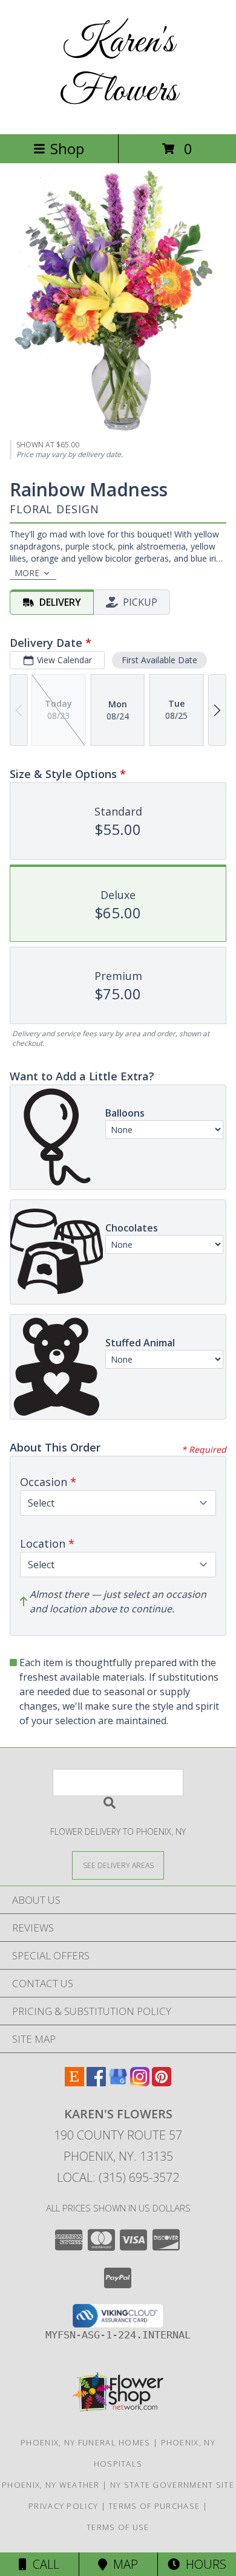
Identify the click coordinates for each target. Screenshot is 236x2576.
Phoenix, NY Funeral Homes (86, 2442)
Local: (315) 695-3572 (118, 2177)
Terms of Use (118, 2527)
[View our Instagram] (140, 2082)
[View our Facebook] (96, 2082)
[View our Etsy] (74, 2082)
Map (123, 2564)
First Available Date (159, 660)
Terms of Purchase (154, 2506)
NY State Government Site (172, 2485)
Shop (67, 148)
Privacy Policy (63, 2506)
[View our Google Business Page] (118, 2082)
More (27, 573)
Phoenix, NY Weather (51, 2485)
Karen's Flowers (118, 67)
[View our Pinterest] (162, 2082)
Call (43, 2564)
